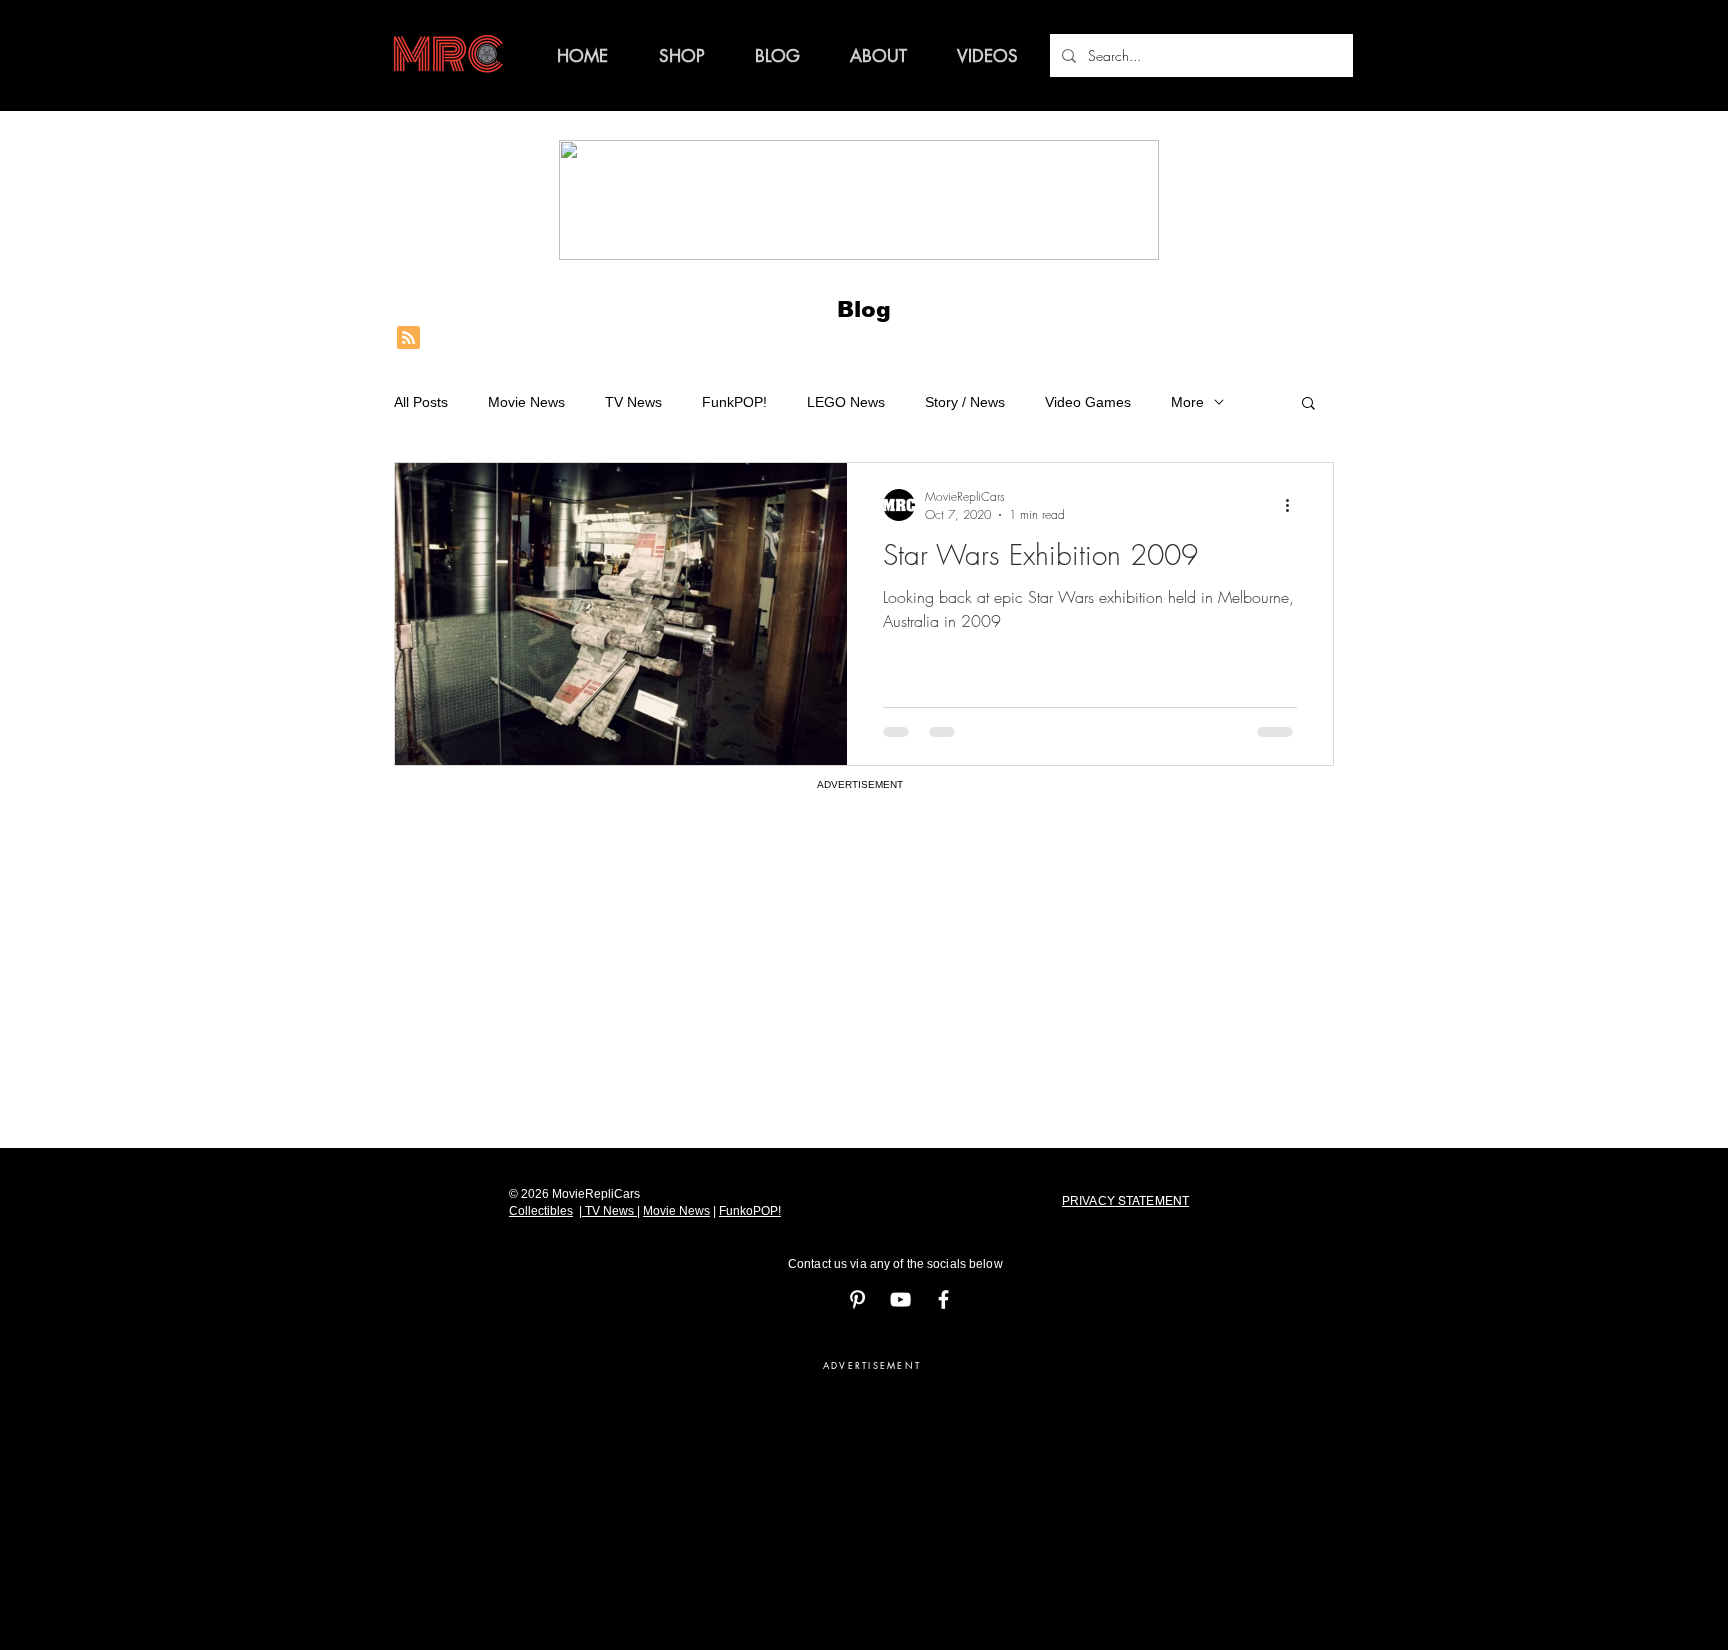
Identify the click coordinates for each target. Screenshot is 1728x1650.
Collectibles (541, 1211)
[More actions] (1294, 505)
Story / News (965, 402)
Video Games (1088, 402)
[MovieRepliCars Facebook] (943, 1299)
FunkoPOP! (750, 1211)
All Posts (421, 402)
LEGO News (846, 402)
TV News (633, 402)
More (1187, 402)
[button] (1308, 404)
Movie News (526, 402)
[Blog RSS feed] (408, 338)
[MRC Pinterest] (857, 1299)
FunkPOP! (734, 402)
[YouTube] (900, 1299)
